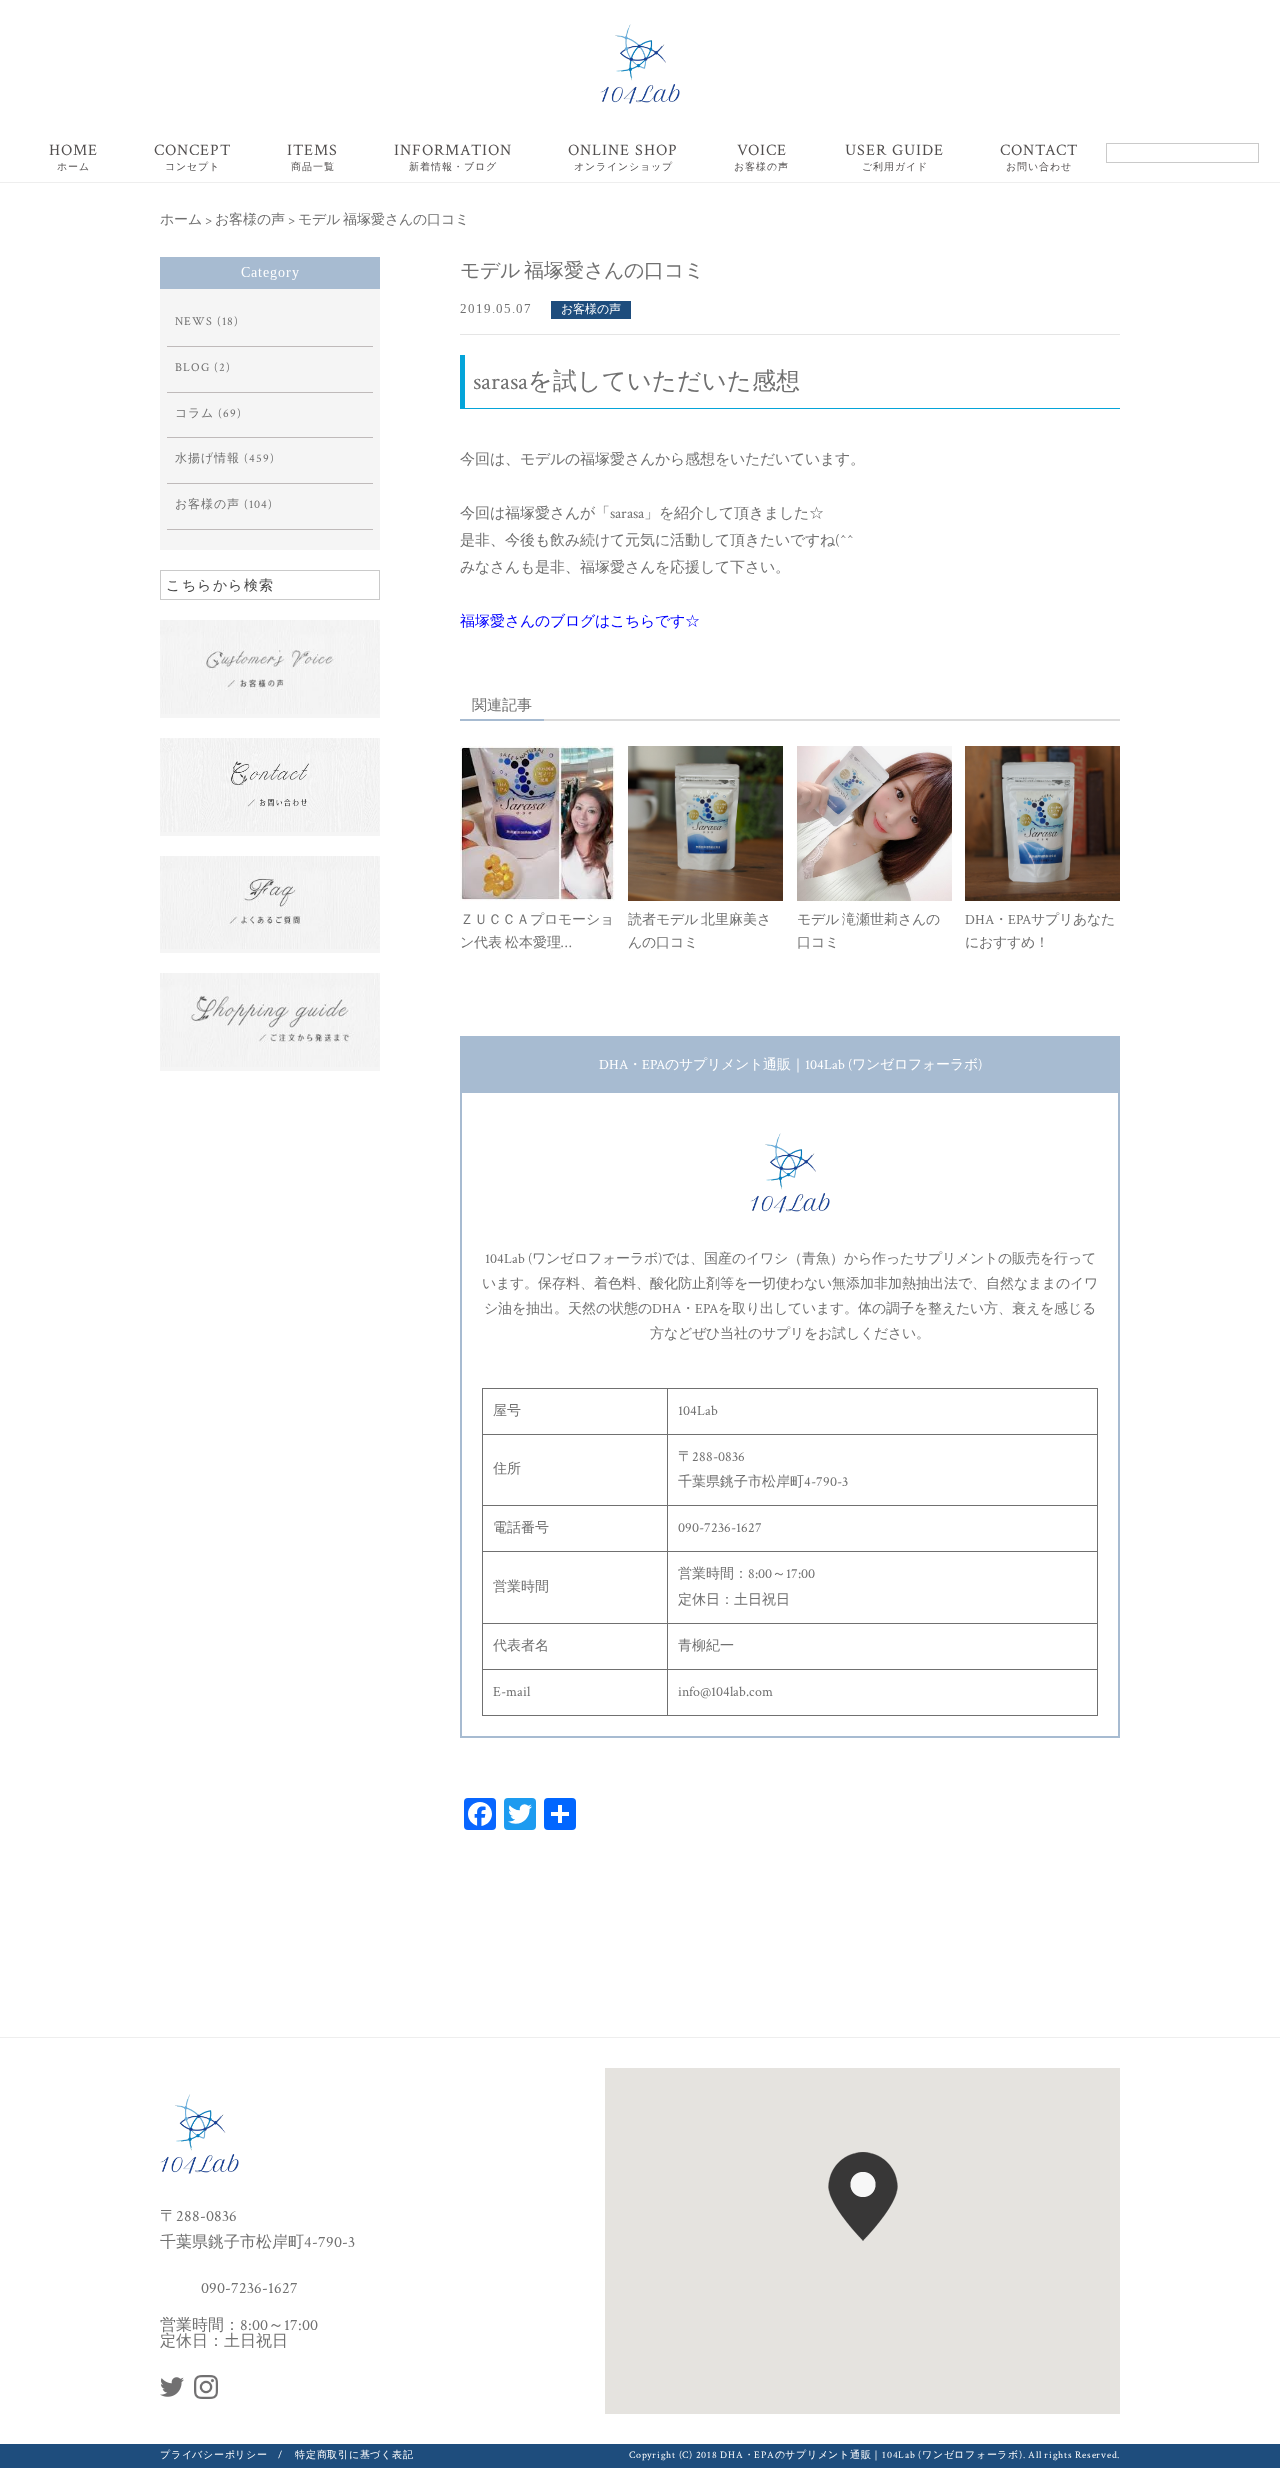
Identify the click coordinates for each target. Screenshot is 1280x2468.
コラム (194, 413)
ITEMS (312, 158)
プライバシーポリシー (214, 2455)
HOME (73, 158)
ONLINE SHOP (623, 158)
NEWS (194, 321)
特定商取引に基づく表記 (354, 2455)
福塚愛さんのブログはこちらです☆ (580, 621)
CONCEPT (192, 158)
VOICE (761, 158)
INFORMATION (453, 158)
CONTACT (1039, 158)
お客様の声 (591, 309)
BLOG (192, 367)
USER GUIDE (894, 158)
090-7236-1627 (249, 2288)
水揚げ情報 (207, 458)
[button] (863, 2196)
